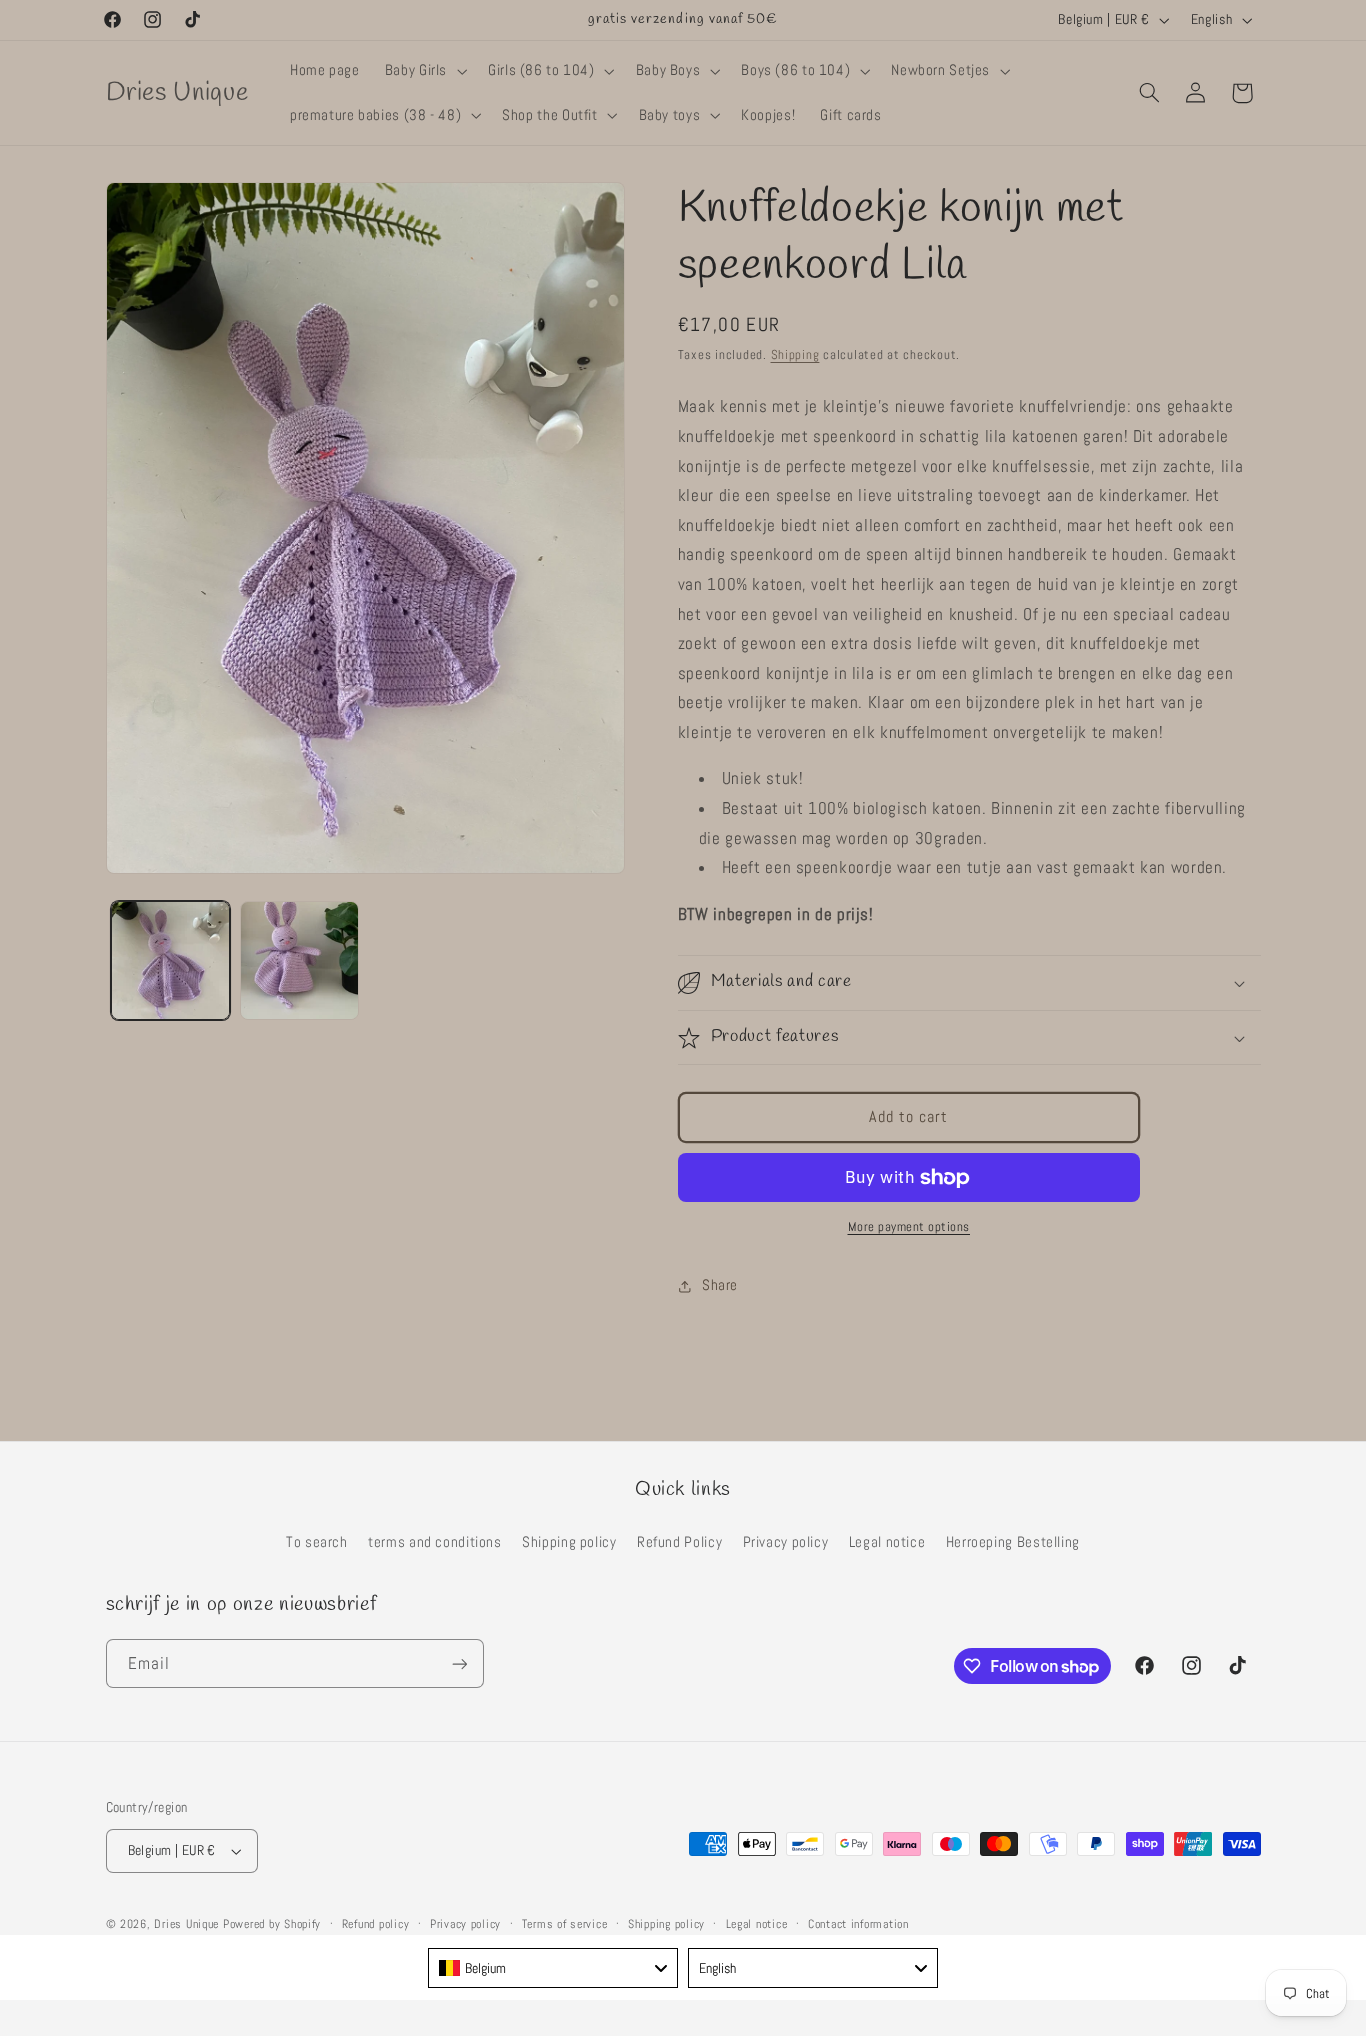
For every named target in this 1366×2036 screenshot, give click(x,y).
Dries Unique (186, 1924)
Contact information (858, 1924)
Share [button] (720, 1285)
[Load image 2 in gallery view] (299, 960)
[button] (423, 71)
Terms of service (565, 1924)
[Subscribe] (459, 1663)
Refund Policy (679, 1542)
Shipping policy (569, 1542)
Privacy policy (786, 1542)
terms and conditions (435, 1542)
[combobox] (553, 1968)
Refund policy (376, 1924)
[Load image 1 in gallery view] (170, 960)
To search (317, 1542)
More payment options (909, 1227)
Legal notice (887, 1542)
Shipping (795, 355)
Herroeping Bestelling (1013, 1542)
